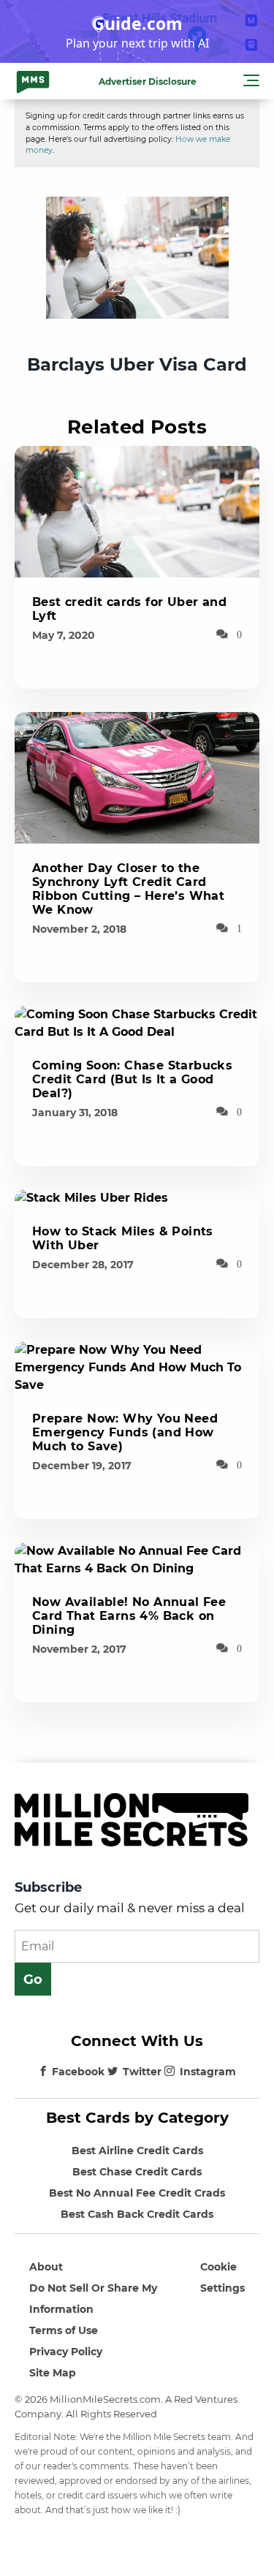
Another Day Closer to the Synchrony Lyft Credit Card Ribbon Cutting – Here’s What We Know (128, 889)
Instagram (208, 2072)
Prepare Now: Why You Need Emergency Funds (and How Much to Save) (125, 1432)
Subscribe (48, 1887)
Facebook (78, 2072)
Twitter (142, 2072)
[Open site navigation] (251, 83)
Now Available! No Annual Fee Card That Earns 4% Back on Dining (129, 1616)
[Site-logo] (33, 81)
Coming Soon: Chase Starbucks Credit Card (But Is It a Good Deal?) (132, 1079)
